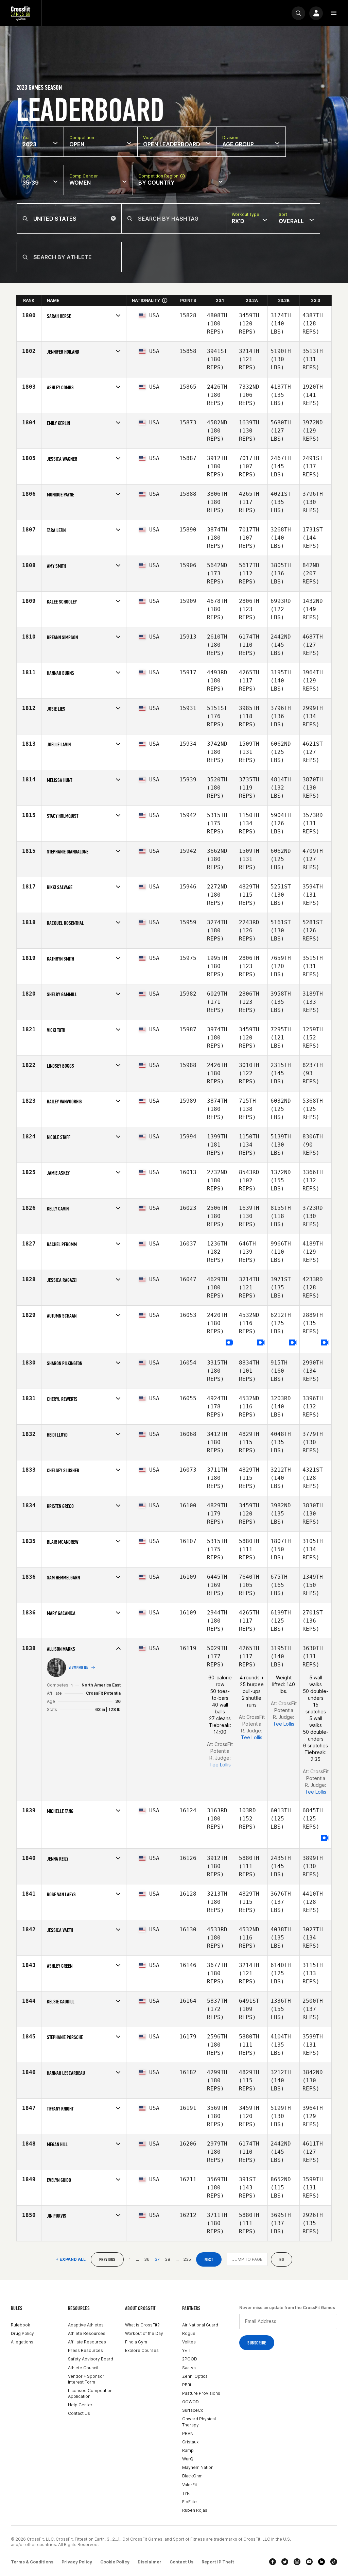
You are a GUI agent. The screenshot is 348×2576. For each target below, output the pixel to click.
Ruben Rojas (195, 2510)
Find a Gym (136, 2342)
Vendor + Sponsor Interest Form (86, 2379)
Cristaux (190, 2442)
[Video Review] (229, 1343)
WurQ (188, 2459)
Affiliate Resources (87, 2342)
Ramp (188, 2450)
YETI (186, 2350)
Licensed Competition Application (90, 2393)
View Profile (79, 1667)
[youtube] (309, 2562)
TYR (186, 2493)
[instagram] (297, 2562)
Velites (189, 2342)
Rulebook (21, 2325)
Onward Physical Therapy (199, 2422)
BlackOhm (192, 2476)
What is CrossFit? (142, 2325)
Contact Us (79, 2413)
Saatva (189, 2368)
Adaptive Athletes (86, 2325)
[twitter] (285, 2562)
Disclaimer (150, 2562)
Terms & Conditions (32, 2562)
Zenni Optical (195, 2376)
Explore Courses (142, 2350)
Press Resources (85, 2350)
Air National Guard (200, 2325)
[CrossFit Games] (21, 13)
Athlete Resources (87, 2333)
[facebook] (273, 2562)
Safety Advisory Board (91, 2359)
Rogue (189, 2333)
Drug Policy (22, 2333)
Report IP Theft (218, 2562)
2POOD (190, 2359)
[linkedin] (321, 2562)
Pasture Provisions (201, 2393)
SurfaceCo (193, 2410)
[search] (298, 13)
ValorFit (190, 2485)
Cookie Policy (115, 2562)
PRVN (188, 2433)
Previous (107, 2260)
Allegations (22, 2342)
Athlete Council (83, 2368)
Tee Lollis (220, 1765)
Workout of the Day (144, 2333)
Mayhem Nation (198, 2467)
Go (282, 2260)
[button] (334, 13)
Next (209, 2260)
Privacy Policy (77, 2562)
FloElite (189, 2502)
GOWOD (190, 2402)
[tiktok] (334, 2562)
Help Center (80, 2405)
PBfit (187, 2385)
